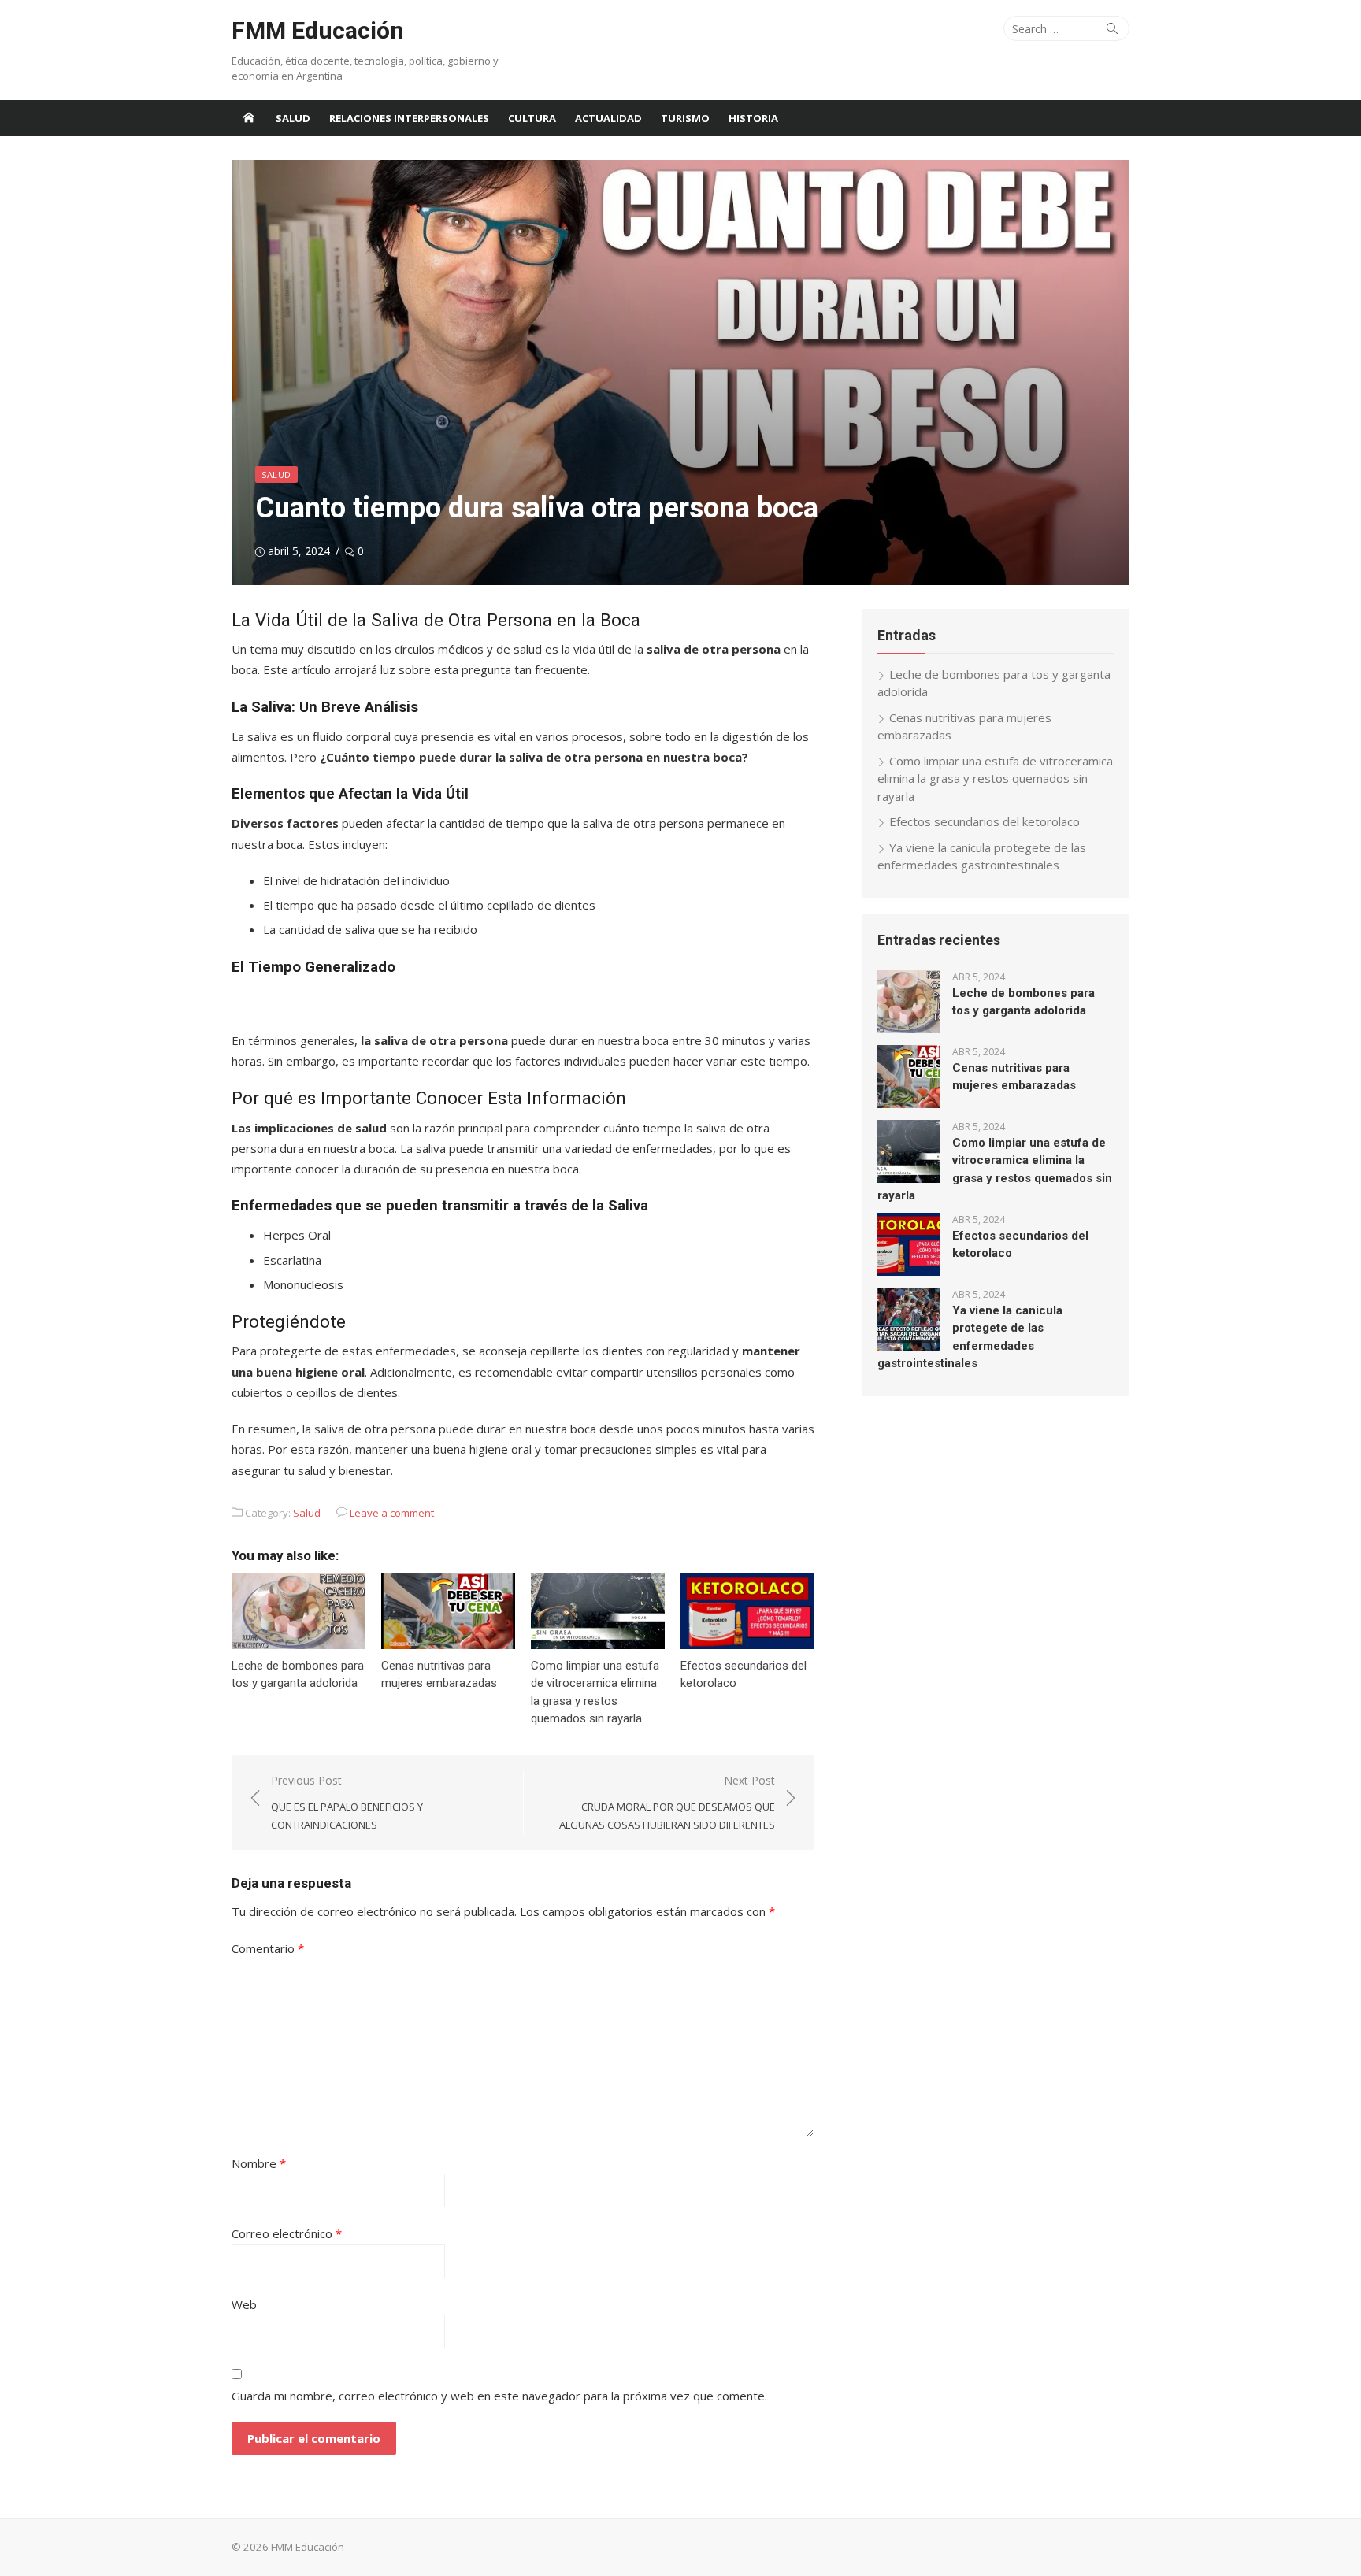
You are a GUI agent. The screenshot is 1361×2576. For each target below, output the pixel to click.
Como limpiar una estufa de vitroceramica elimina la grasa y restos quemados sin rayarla (995, 778)
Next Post (667, 1802)
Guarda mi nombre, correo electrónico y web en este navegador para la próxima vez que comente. (499, 2396)
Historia (753, 118)
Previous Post (347, 1802)
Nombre (259, 2163)
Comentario (268, 1948)
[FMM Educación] (249, 118)
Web (244, 2304)
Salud (293, 118)
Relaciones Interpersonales (409, 118)
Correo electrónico (287, 2233)
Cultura (532, 118)
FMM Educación (318, 30)
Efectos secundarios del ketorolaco (985, 821)
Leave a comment (392, 1513)
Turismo (685, 118)
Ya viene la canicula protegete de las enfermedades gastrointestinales (982, 856)
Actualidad (608, 118)
